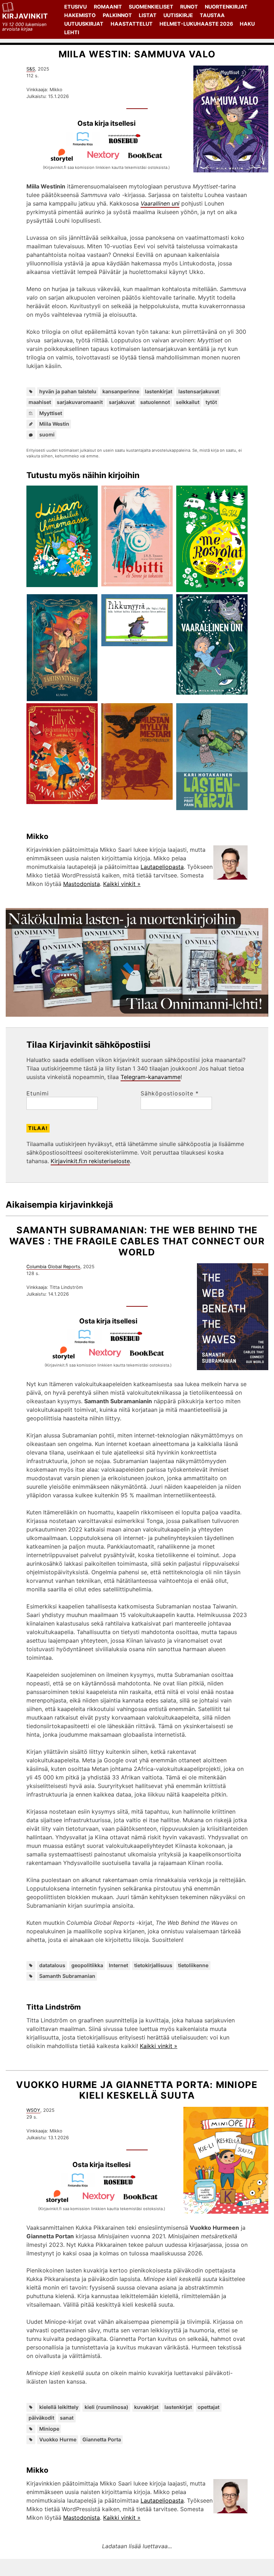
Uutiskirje (178, 15)
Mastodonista (82, 884)
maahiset (40, 402)
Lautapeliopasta (162, 867)
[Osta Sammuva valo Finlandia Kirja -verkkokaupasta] (86, 144)
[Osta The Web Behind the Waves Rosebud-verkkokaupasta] (129, 1342)
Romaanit (108, 7)
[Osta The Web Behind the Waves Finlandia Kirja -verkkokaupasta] (87, 1342)
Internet (118, 1965)
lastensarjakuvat (199, 391)
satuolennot (155, 402)
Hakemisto (80, 15)
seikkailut (188, 402)
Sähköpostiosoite (170, 1093)
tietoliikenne (193, 1965)
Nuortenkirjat (226, 7)
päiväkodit (41, 2418)
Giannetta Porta (102, 2439)
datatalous (52, 1965)
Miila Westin (54, 424)
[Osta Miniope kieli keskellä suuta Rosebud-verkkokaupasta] (122, 2185)
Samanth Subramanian (67, 1976)
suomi (47, 434)
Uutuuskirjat (84, 24)
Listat (148, 15)
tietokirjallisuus (153, 1965)
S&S (31, 69)
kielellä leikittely (59, 2407)
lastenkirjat (159, 391)
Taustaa (212, 15)
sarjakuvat (122, 402)
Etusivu (75, 7)
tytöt (211, 402)
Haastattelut (132, 24)
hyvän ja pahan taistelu (68, 391)
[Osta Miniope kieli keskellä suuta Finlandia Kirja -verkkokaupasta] (81, 2185)
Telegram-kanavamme (151, 1077)
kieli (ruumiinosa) (106, 2407)
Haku (247, 24)
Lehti (72, 32)
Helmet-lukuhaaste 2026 (196, 24)
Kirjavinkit (25, 16)
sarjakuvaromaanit (80, 402)
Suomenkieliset (151, 7)
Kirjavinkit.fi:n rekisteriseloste (90, 1161)
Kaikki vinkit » (122, 884)
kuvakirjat (146, 2407)
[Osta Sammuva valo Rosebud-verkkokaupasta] (127, 144)
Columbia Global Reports (53, 1267)
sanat (67, 2418)
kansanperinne (121, 391)
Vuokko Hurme (58, 2439)
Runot (189, 7)
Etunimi (38, 1093)
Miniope (49, 2429)
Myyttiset (51, 413)
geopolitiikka (87, 1965)
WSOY (33, 2110)
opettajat (209, 2407)
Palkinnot (117, 15)
